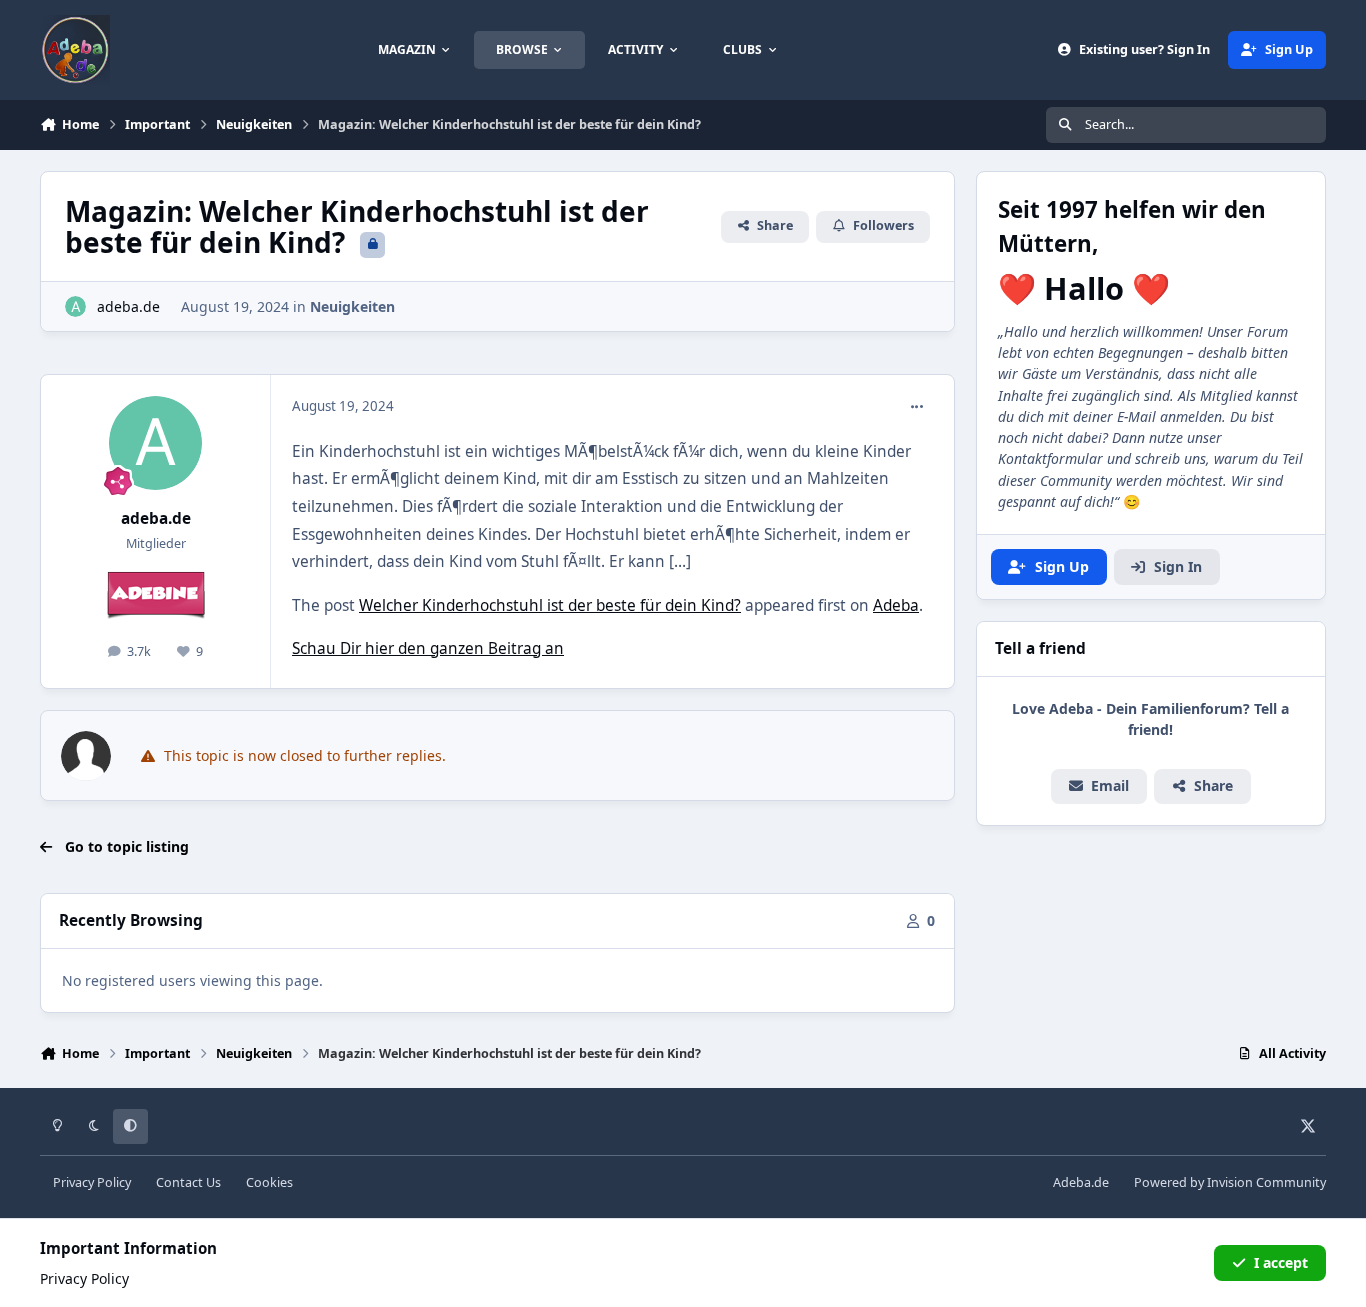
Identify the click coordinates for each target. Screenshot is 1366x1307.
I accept (1281, 1262)
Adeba (896, 605)
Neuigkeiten (352, 306)
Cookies (269, 1182)
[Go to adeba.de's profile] (75, 306)
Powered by (1230, 1182)
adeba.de (128, 306)
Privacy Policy (92, 1182)
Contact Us (188, 1182)
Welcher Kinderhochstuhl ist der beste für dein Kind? (550, 605)
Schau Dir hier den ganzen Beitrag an (428, 648)
